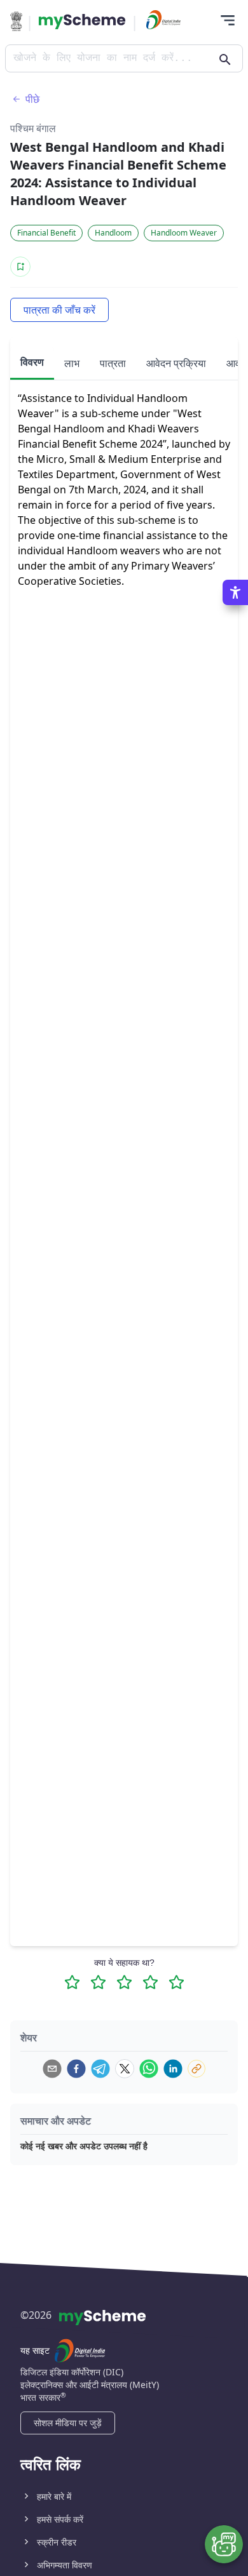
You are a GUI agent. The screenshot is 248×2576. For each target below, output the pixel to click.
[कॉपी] (196, 2069)
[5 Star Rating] (176, 1982)
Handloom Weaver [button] (184, 233)
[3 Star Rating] (124, 1982)
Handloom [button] (113, 233)
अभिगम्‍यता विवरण (65, 2565)
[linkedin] (173, 2069)
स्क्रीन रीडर (57, 2542)
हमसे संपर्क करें (60, 2519)
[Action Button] (82, 22)
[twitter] (125, 2069)
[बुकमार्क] (20, 267)
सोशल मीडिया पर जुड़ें (68, 2423)
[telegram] (100, 2069)
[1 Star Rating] (72, 1982)
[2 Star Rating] (98, 1982)
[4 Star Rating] (150, 1982)
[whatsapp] (149, 2069)
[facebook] (76, 2069)
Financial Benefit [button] (46, 233)
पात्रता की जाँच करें (59, 310)
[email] (52, 2069)
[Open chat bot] (224, 2544)
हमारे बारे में (54, 2496)
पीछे (32, 99)
